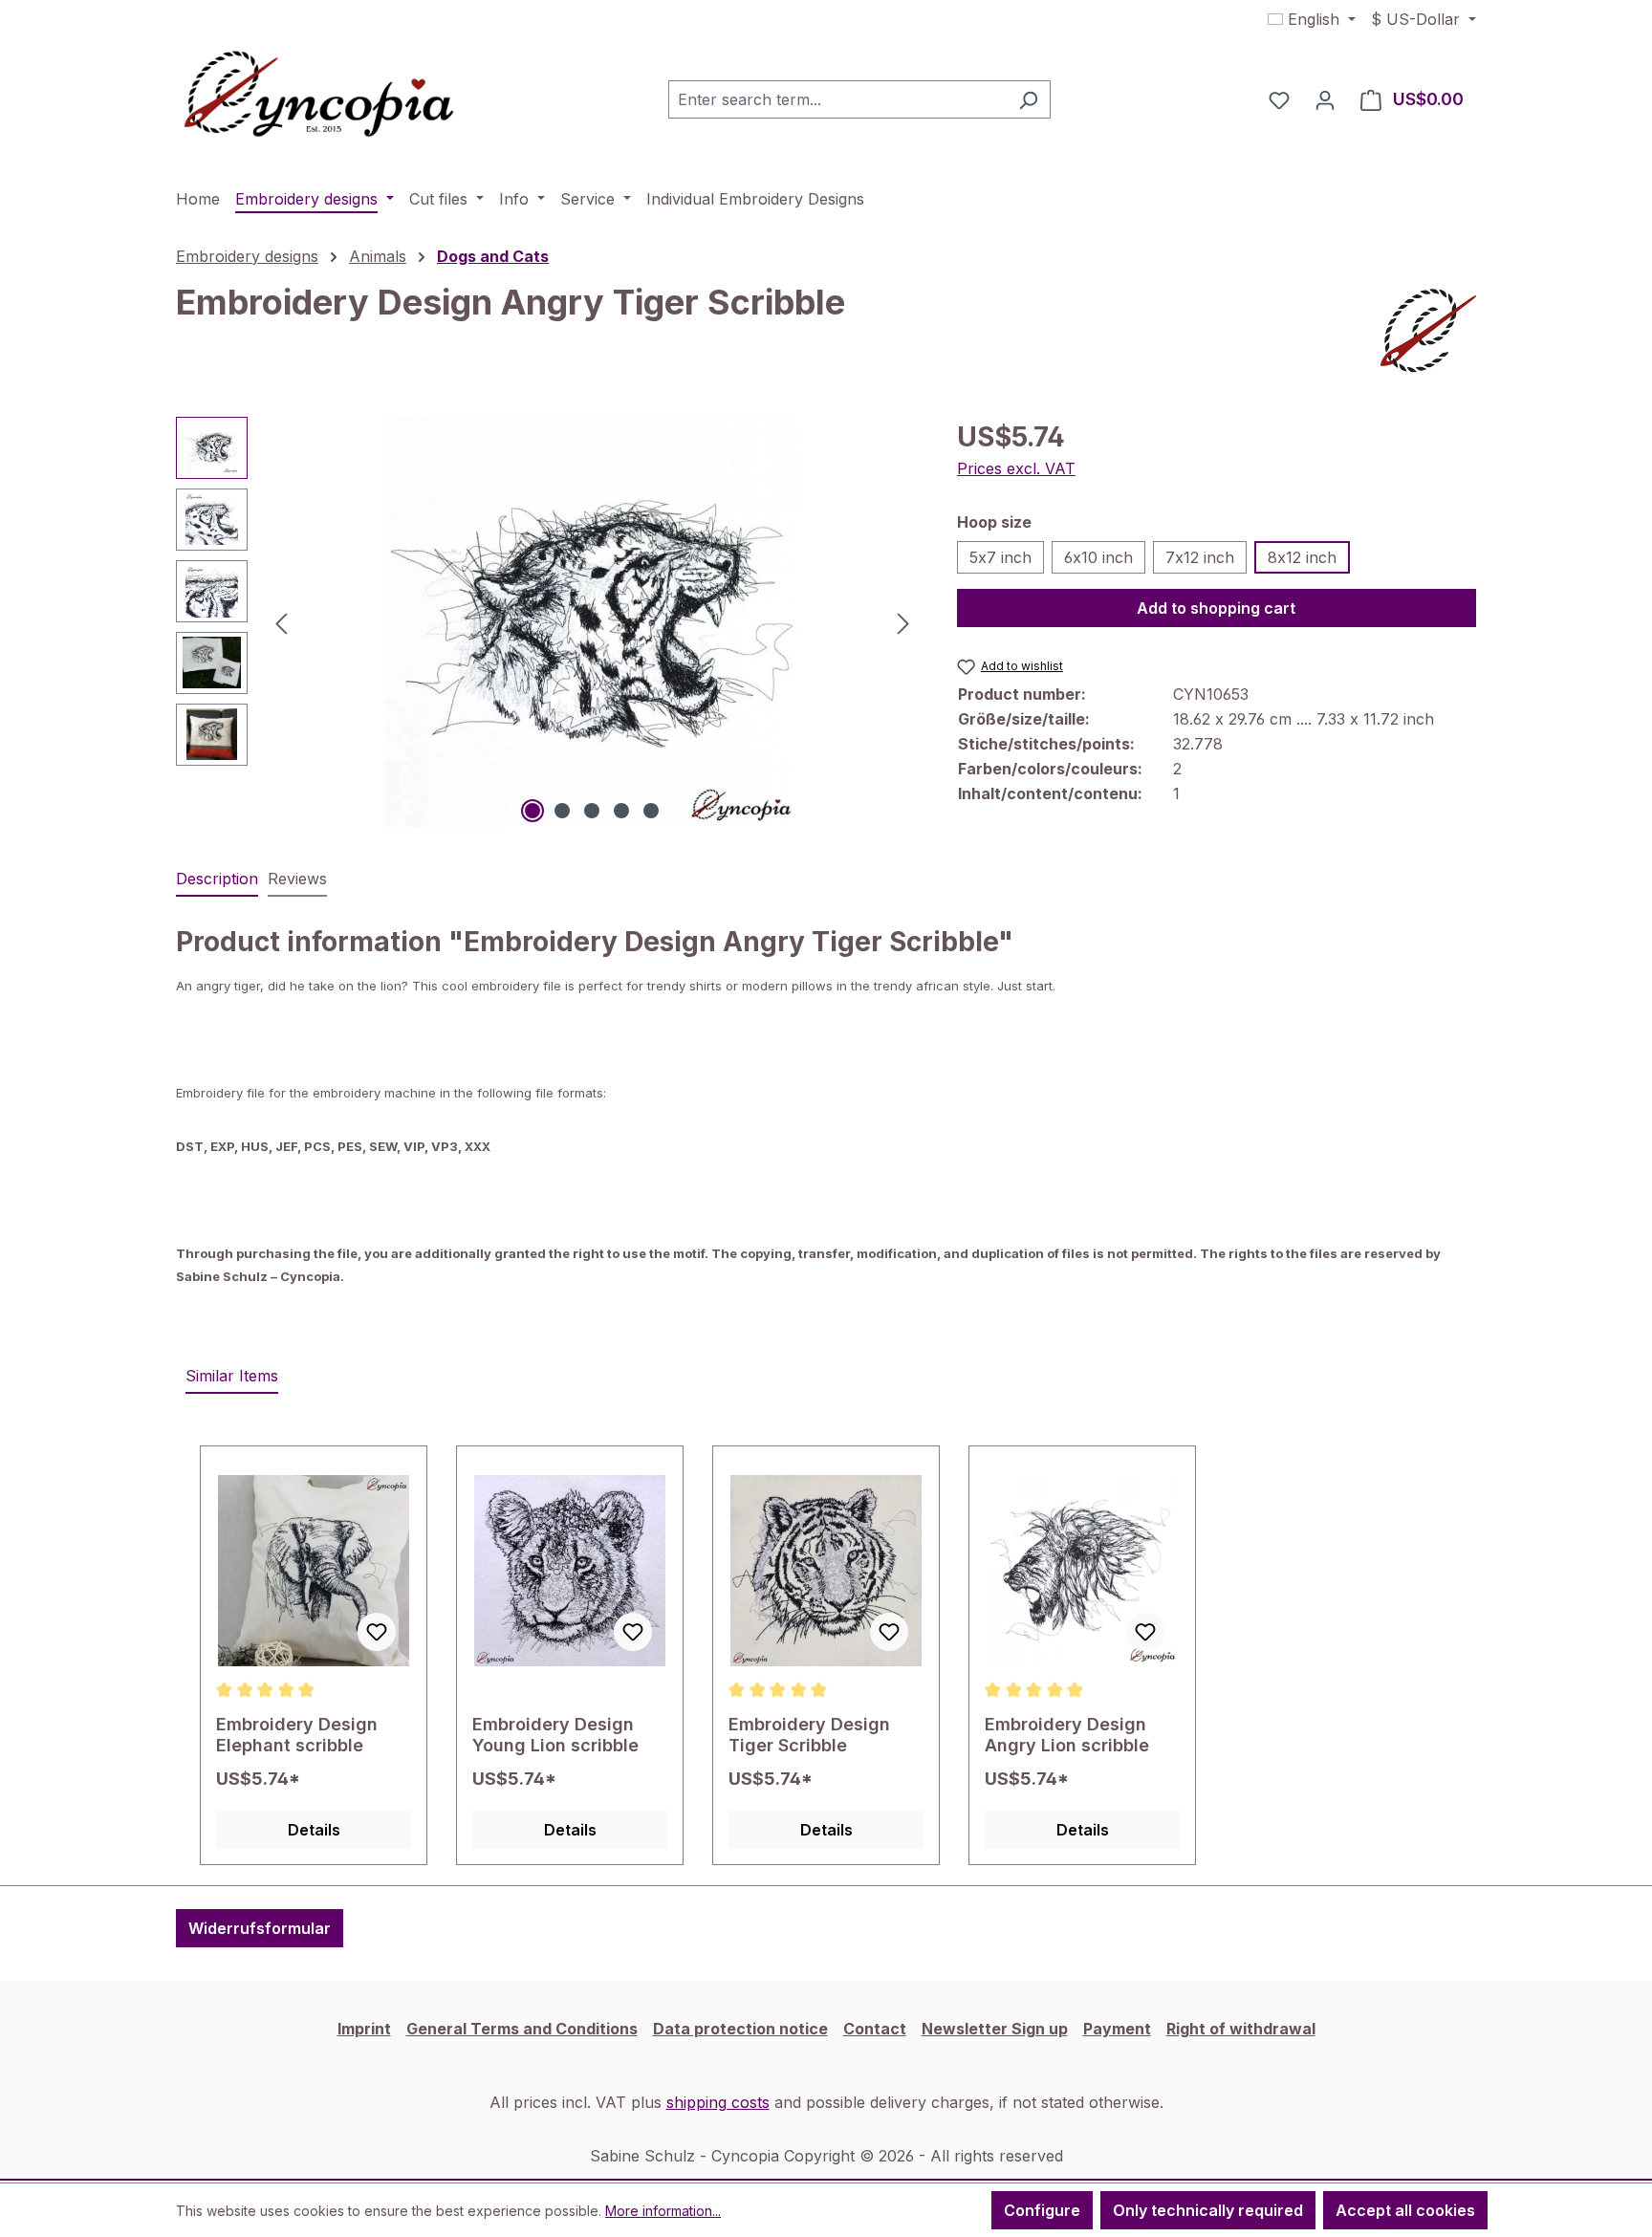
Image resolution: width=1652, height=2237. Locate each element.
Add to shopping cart (1216, 608)
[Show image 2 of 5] (562, 811)
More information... (663, 2211)
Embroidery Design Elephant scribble (297, 1735)
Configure (1042, 2210)
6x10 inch (1098, 557)
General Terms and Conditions (522, 2029)
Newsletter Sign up (995, 2029)
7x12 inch (1200, 557)
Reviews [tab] (297, 879)
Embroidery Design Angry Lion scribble (1067, 1735)
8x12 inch (1302, 557)
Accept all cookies (1405, 2210)
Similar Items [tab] (232, 1376)
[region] (547, 622)
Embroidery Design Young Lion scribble (555, 1735)
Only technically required (1208, 2210)
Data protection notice (740, 2029)
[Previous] (281, 622)
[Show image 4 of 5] (621, 811)
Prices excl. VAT (1016, 468)
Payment (1117, 2029)
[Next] (903, 622)
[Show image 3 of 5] (592, 811)
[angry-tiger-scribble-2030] (592, 622)
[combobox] (837, 99)
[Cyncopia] (1428, 331)
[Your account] (1325, 99)
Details (314, 1830)
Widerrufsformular (260, 1928)
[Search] (1028, 99)
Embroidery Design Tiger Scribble (809, 1735)
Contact (875, 2029)
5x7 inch (1000, 557)
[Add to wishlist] (377, 1632)
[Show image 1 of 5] (533, 811)
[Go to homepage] (319, 96)
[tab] (217, 880)
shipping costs (718, 2102)
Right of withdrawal (1241, 2029)
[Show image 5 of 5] (651, 811)
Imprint (364, 2029)
